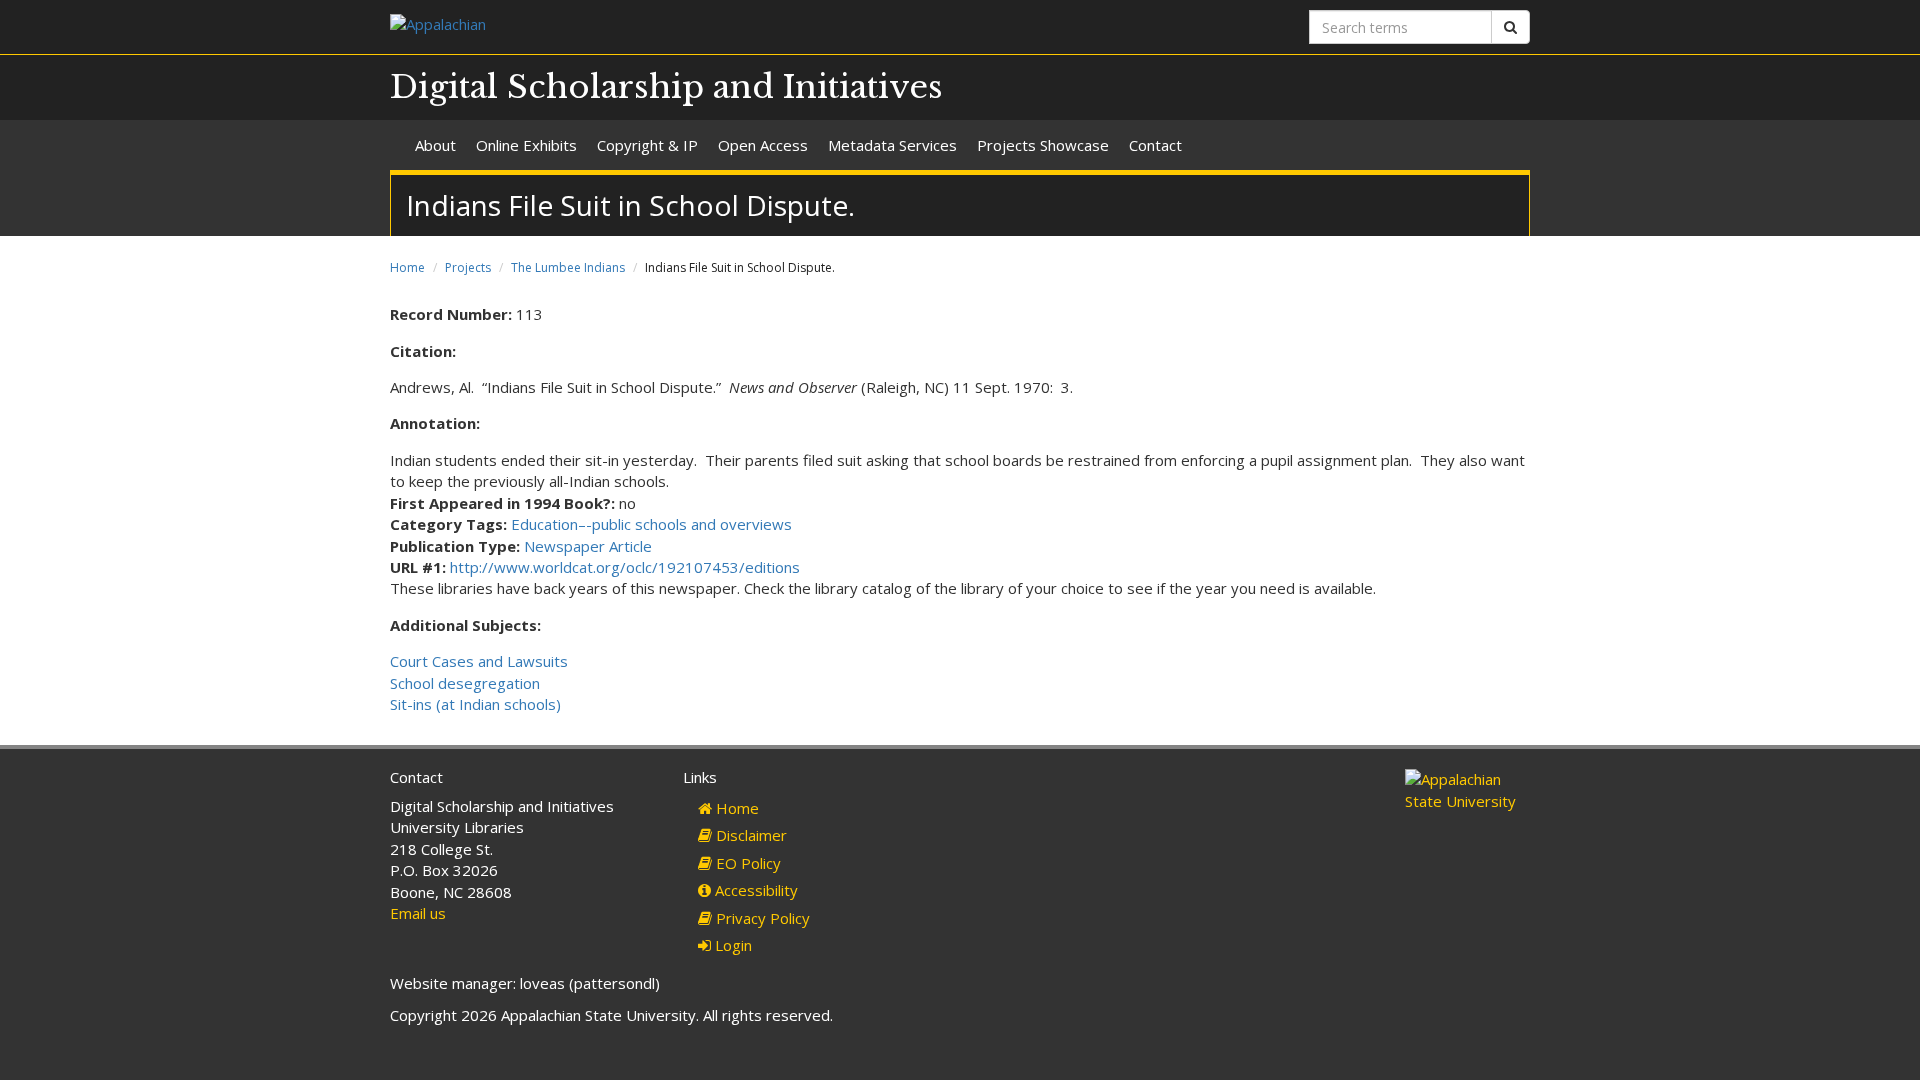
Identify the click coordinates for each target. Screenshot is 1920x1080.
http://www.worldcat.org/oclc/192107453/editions (625, 567)
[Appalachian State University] (667, 26)
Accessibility (754, 890)
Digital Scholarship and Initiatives (666, 87)
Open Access (763, 145)
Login (731, 945)
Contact (1155, 145)
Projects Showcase (1043, 145)
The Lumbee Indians (568, 267)
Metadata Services (892, 145)
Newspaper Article (588, 546)
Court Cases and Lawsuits (479, 661)
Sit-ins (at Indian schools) (475, 704)
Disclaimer (749, 835)
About (435, 145)
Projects (468, 267)
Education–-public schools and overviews (651, 524)
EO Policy (746, 863)
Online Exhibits (526, 145)
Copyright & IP (647, 145)
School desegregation (465, 683)
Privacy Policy (761, 918)
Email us (418, 913)
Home (407, 267)
